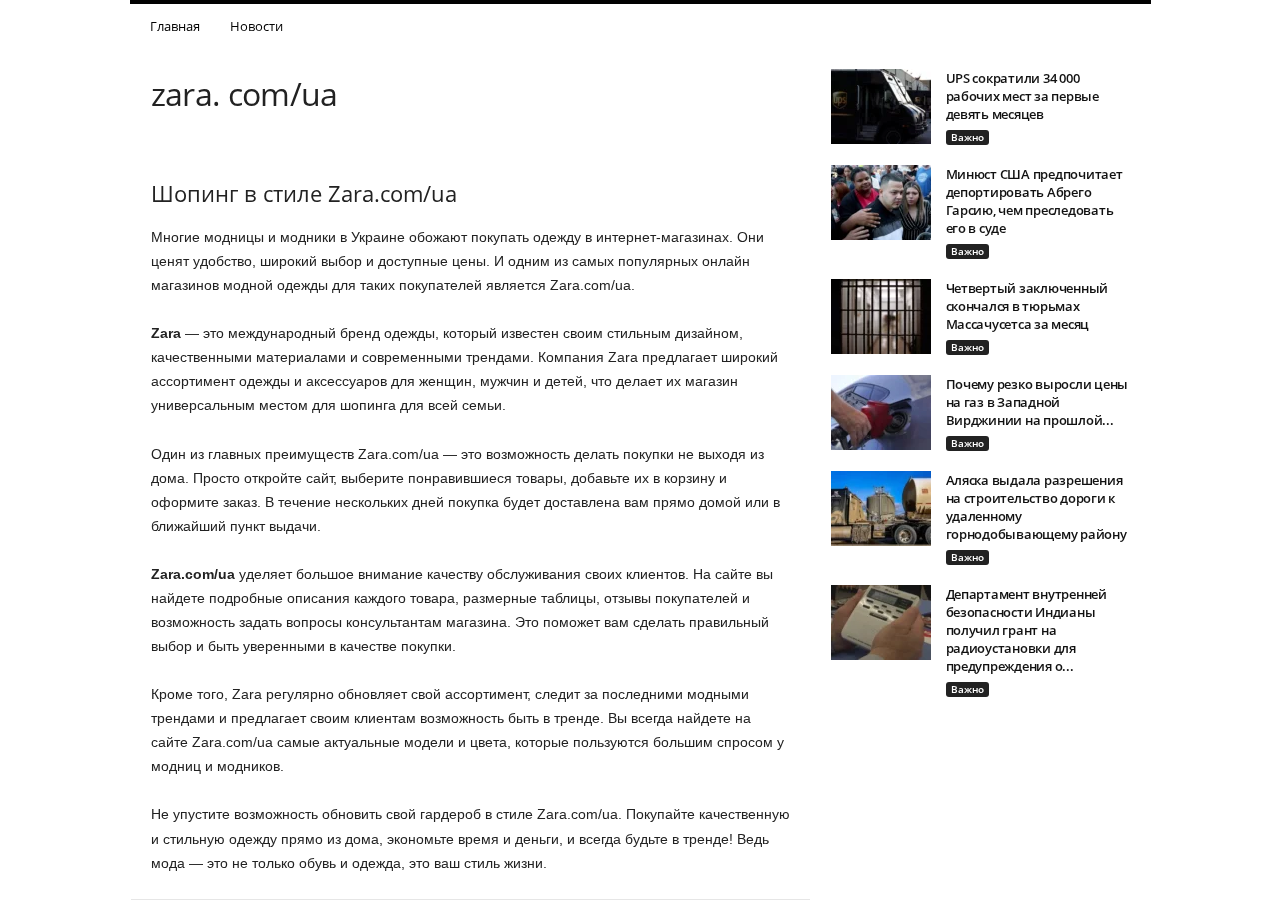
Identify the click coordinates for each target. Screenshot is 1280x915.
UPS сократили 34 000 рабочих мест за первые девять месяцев (1022, 96)
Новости (256, 26)
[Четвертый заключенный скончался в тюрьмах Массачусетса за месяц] (881, 316)
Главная (175, 26)
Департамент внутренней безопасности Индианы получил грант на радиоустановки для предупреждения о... (1026, 630)
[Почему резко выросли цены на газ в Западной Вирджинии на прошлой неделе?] (881, 412)
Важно (967, 137)
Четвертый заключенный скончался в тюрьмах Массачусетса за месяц (1027, 306)
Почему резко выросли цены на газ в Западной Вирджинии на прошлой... (1037, 402)
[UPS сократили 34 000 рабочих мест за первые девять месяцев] (881, 106)
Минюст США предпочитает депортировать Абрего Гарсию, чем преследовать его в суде (1034, 201)
